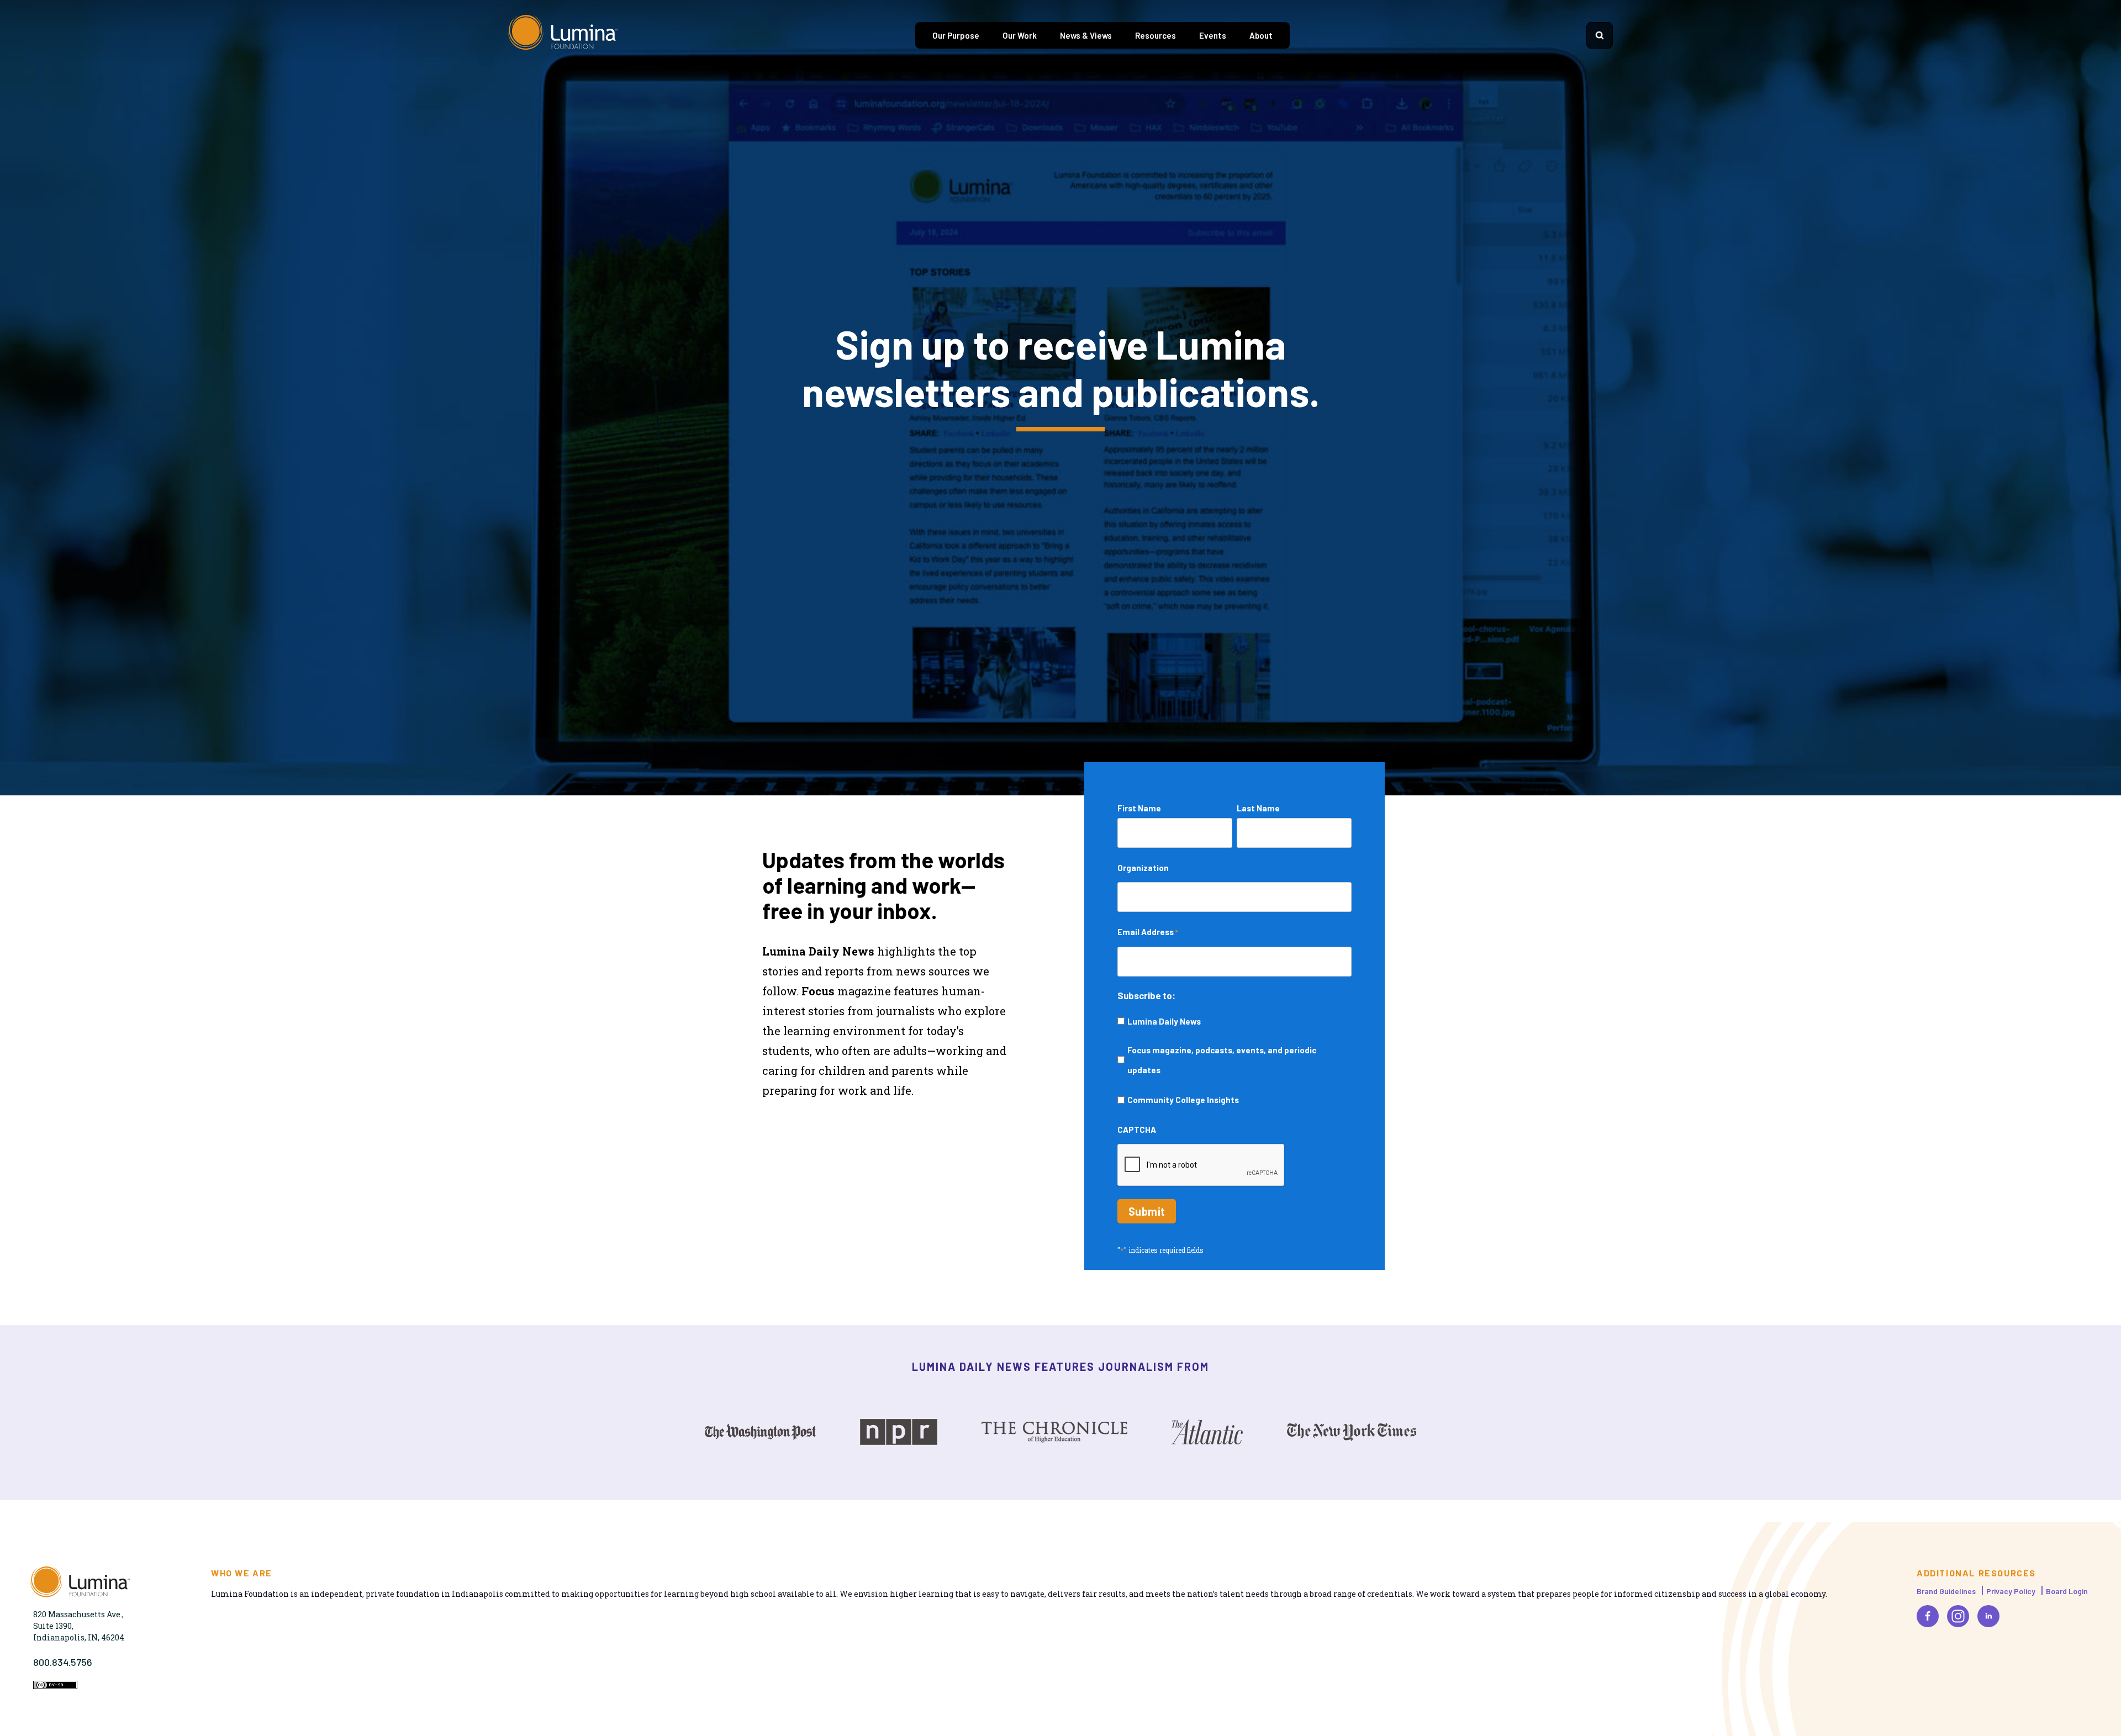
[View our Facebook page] (1928, 1616)
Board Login (2067, 1591)
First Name (1139, 808)
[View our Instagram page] (1958, 1616)
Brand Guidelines (1946, 1591)
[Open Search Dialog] (1600, 35)
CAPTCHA (1137, 1130)
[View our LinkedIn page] (1988, 1616)
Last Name (1258, 808)
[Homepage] (563, 35)
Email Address (1148, 932)
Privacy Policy (2011, 1591)
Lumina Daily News (1164, 1021)
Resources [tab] (1156, 35)
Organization (1143, 868)
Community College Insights (1183, 1100)
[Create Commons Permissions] (55, 1686)
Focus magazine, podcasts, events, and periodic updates (1222, 1060)
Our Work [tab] (1020, 35)
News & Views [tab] (1086, 35)
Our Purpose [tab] (956, 35)
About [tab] (1261, 35)
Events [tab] (1213, 35)
